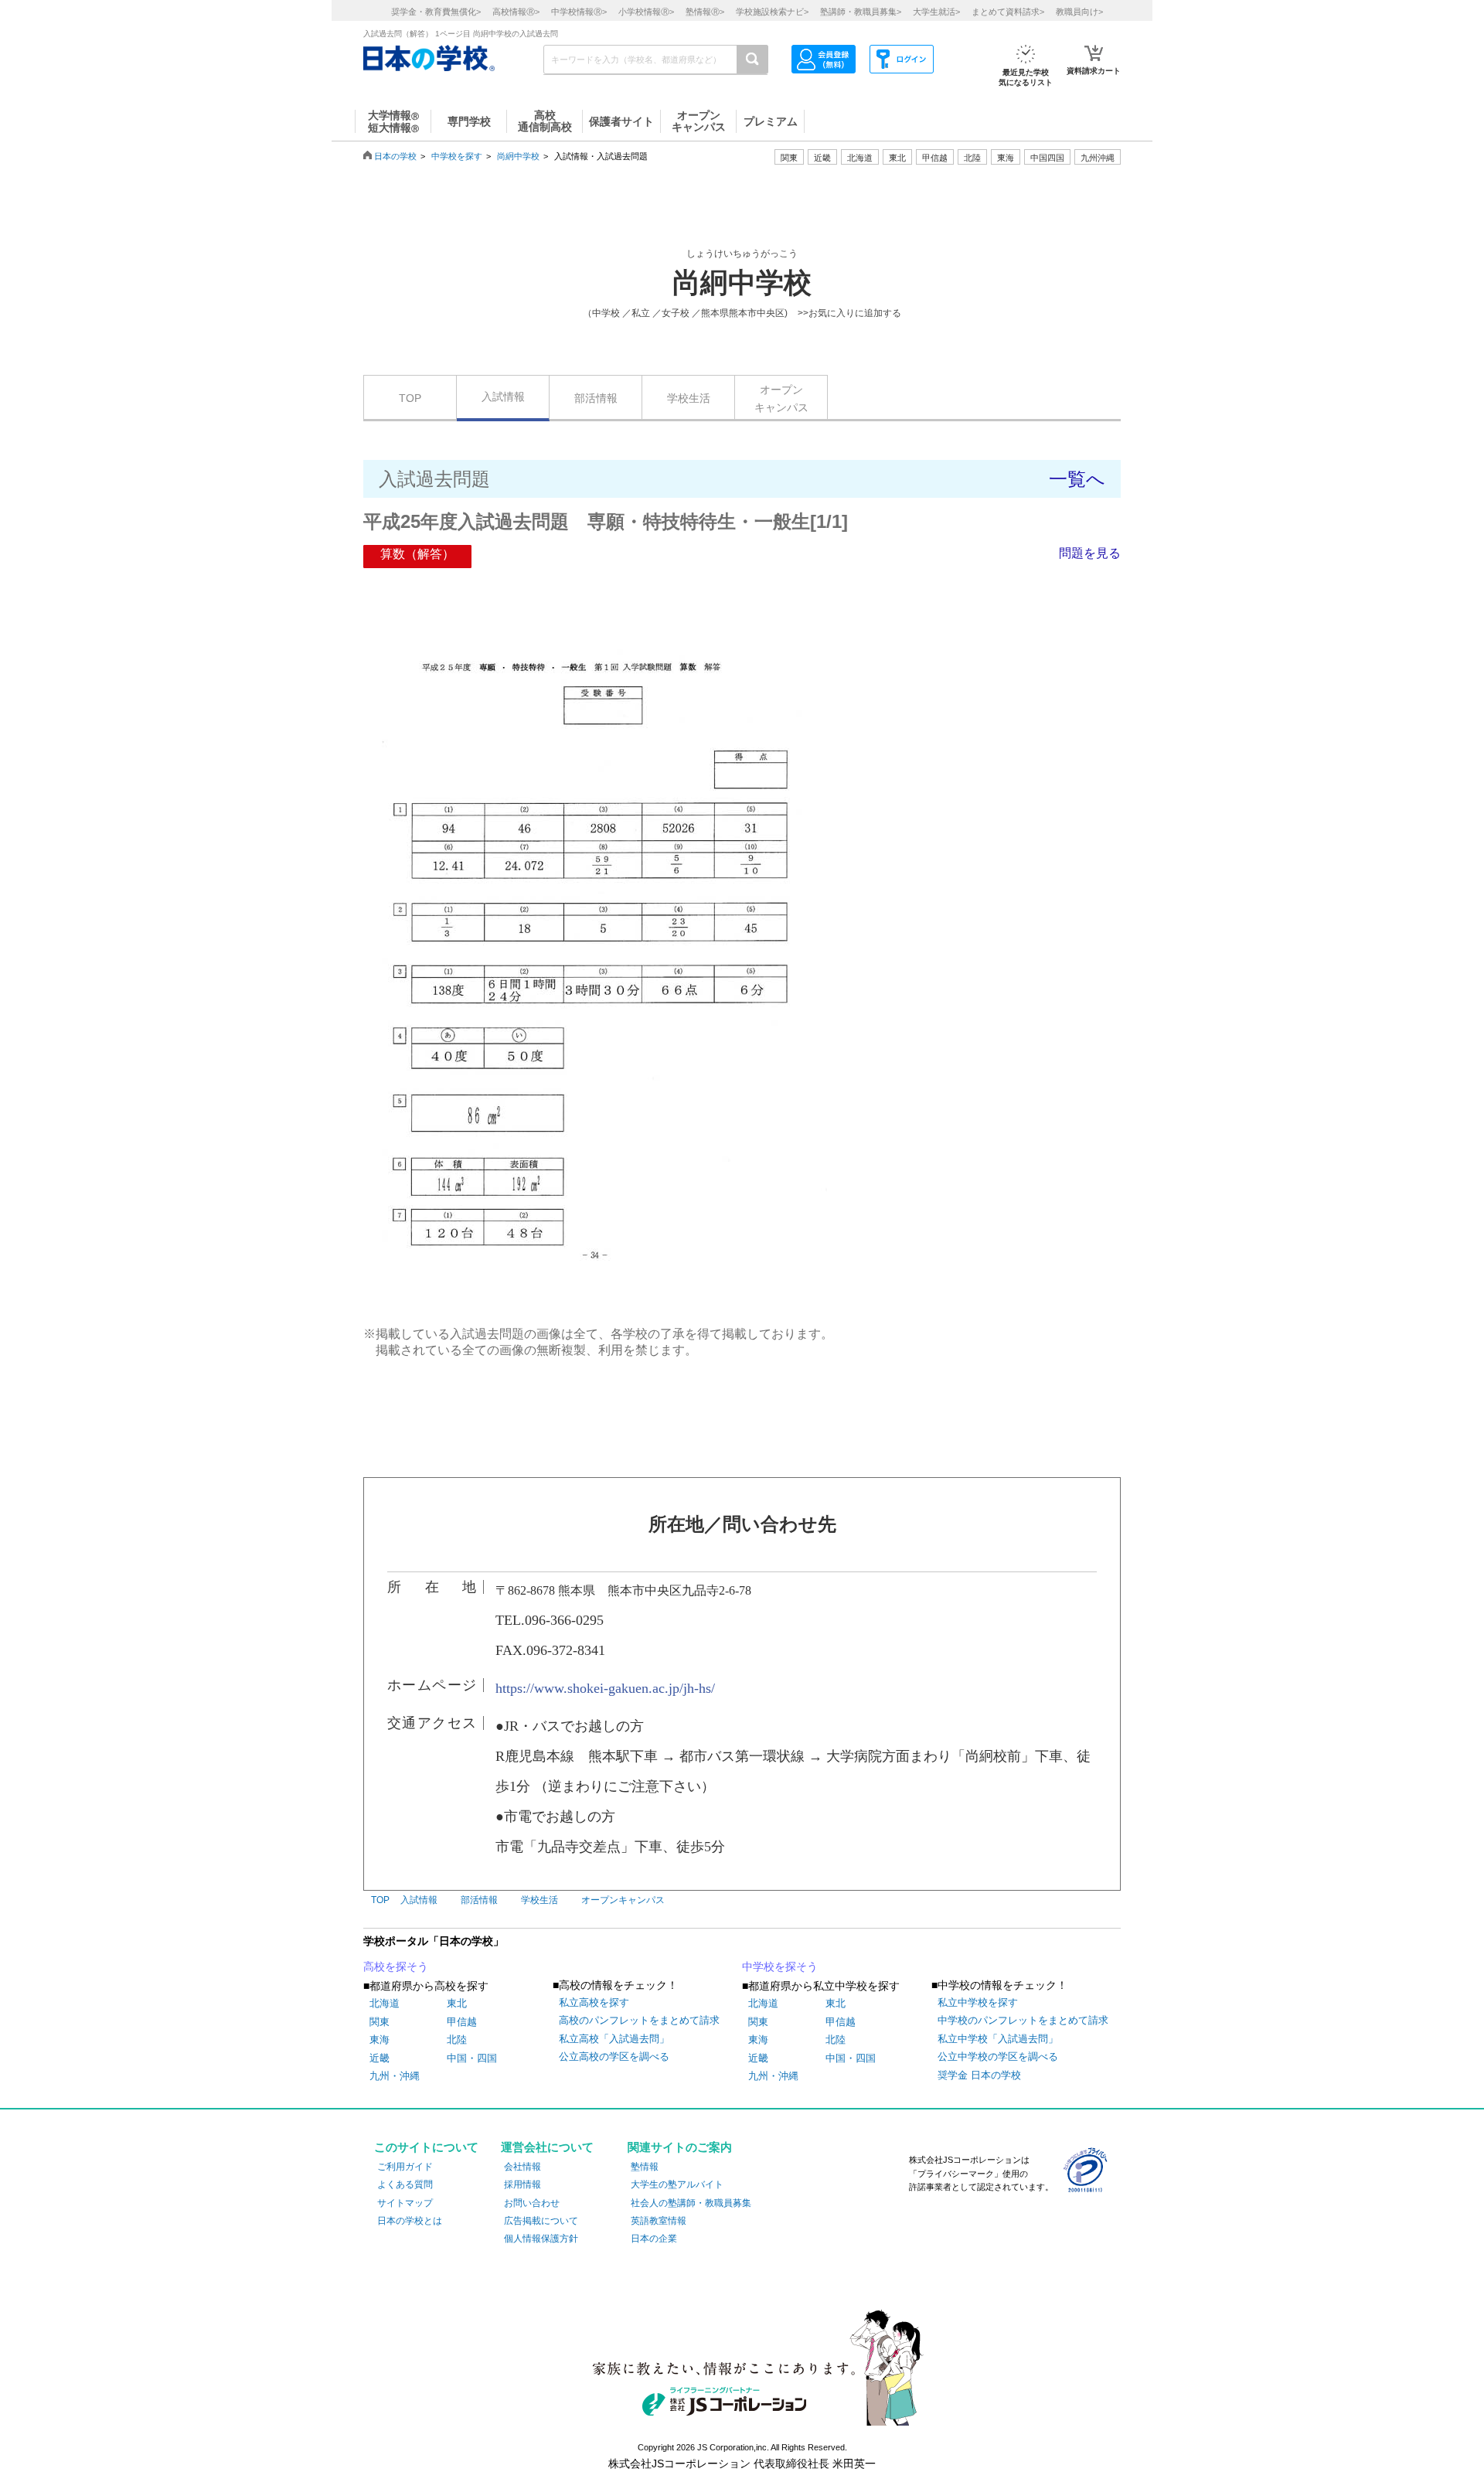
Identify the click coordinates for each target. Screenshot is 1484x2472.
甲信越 (462, 2022)
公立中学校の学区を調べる (998, 2057)
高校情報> (516, 12)
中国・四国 (472, 2058)
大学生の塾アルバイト (677, 2184)
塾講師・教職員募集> (861, 12)
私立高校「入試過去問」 (614, 2039)
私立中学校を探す (978, 2002)
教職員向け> (1079, 12)
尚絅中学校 (518, 156)
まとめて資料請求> (1008, 12)
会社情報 (522, 2167)
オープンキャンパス (781, 398)
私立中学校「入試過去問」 (998, 2039)
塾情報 (645, 2167)
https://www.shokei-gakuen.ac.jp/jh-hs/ (605, 1688)
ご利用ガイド (405, 2167)
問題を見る (1090, 553)
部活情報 (596, 398)
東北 (457, 2003)
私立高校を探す (594, 2002)
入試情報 (503, 397)
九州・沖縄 (395, 2076)
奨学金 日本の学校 (979, 2075)
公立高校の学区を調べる (614, 2057)
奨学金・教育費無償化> (436, 12)
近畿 (380, 2058)
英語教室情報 (659, 2221)
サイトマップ (405, 2203)
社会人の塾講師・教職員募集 (691, 2203)
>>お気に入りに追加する (849, 313)
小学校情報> (646, 12)
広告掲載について (541, 2221)
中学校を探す (457, 156)
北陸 (457, 2040)
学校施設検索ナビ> (772, 12)
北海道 (860, 158)
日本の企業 (654, 2239)
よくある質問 (405, 2184)
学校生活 (689, 398)
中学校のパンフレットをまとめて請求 (1023, 2020)
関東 (380, 2022)
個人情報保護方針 (541, 2239)
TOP (410, 398)
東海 (380, 2040)
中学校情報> (579, 12)
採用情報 (522, 2184)
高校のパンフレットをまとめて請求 (639, 2020)
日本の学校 (395, 156)
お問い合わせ (532, 2203)
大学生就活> (936, 12)
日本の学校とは (410, 2221)
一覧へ (1077, 479)
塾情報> (705, 12)
